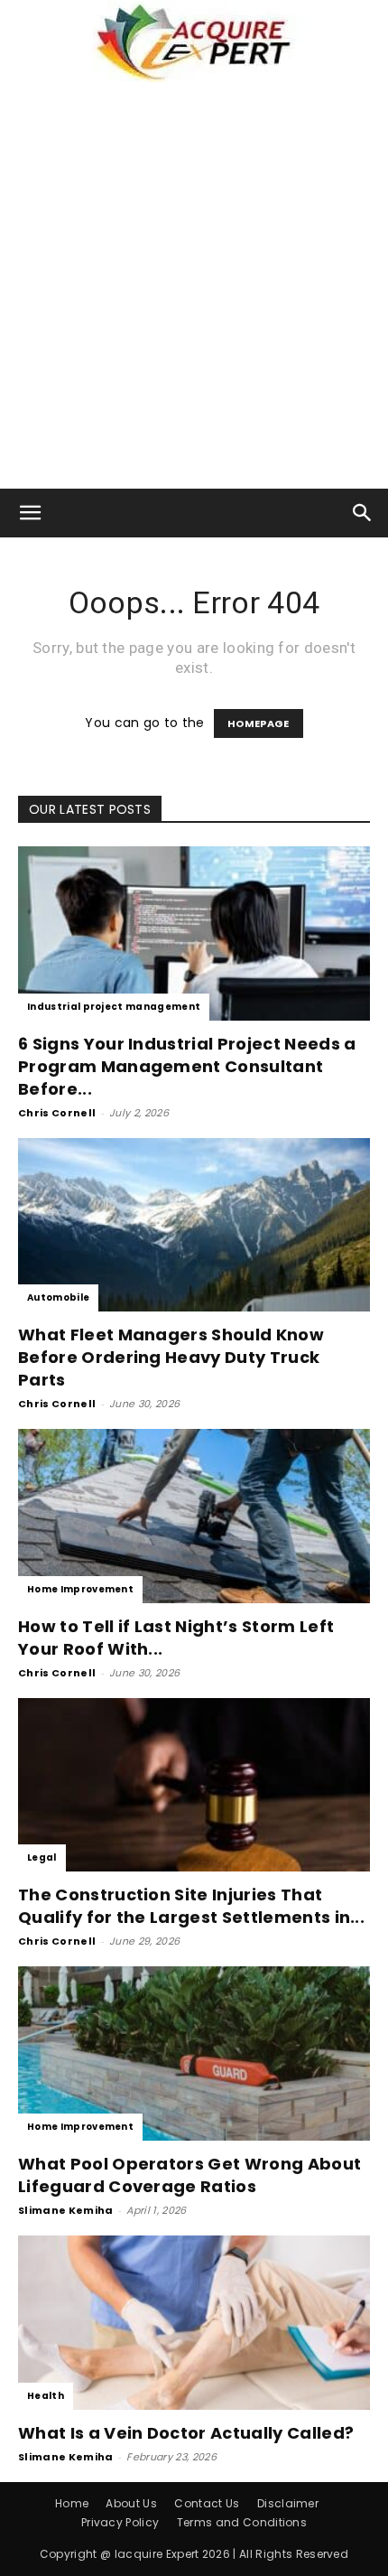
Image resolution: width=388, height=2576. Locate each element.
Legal (42, 1857)
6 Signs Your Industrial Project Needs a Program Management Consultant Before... (187, 1066)
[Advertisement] (194, 285)
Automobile (58, 1297)
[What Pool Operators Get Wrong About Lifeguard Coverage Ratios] (194, 2053)
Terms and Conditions (242, 2522)
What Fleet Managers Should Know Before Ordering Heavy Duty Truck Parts (171, 1357)
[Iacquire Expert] (194, 42)
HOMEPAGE (259, 723)
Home (72, 2503)
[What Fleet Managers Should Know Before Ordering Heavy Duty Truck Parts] (194, 1225)
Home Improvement (80, 1589)
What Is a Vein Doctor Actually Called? (186, 2433)
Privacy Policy (120, 2522)
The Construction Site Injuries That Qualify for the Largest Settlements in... (191, 1906)
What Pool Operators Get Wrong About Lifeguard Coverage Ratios (189, 2175)
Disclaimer (288, 2503)
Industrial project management (114, 1007)
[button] (31, 513)
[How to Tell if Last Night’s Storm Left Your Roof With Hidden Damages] (194, 1516)
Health (46, 2396)
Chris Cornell (57, 1113)
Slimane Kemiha (65, 2210)
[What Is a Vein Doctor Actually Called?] (194, 2323)
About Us (131, 2503)
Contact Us (207, 2503)
